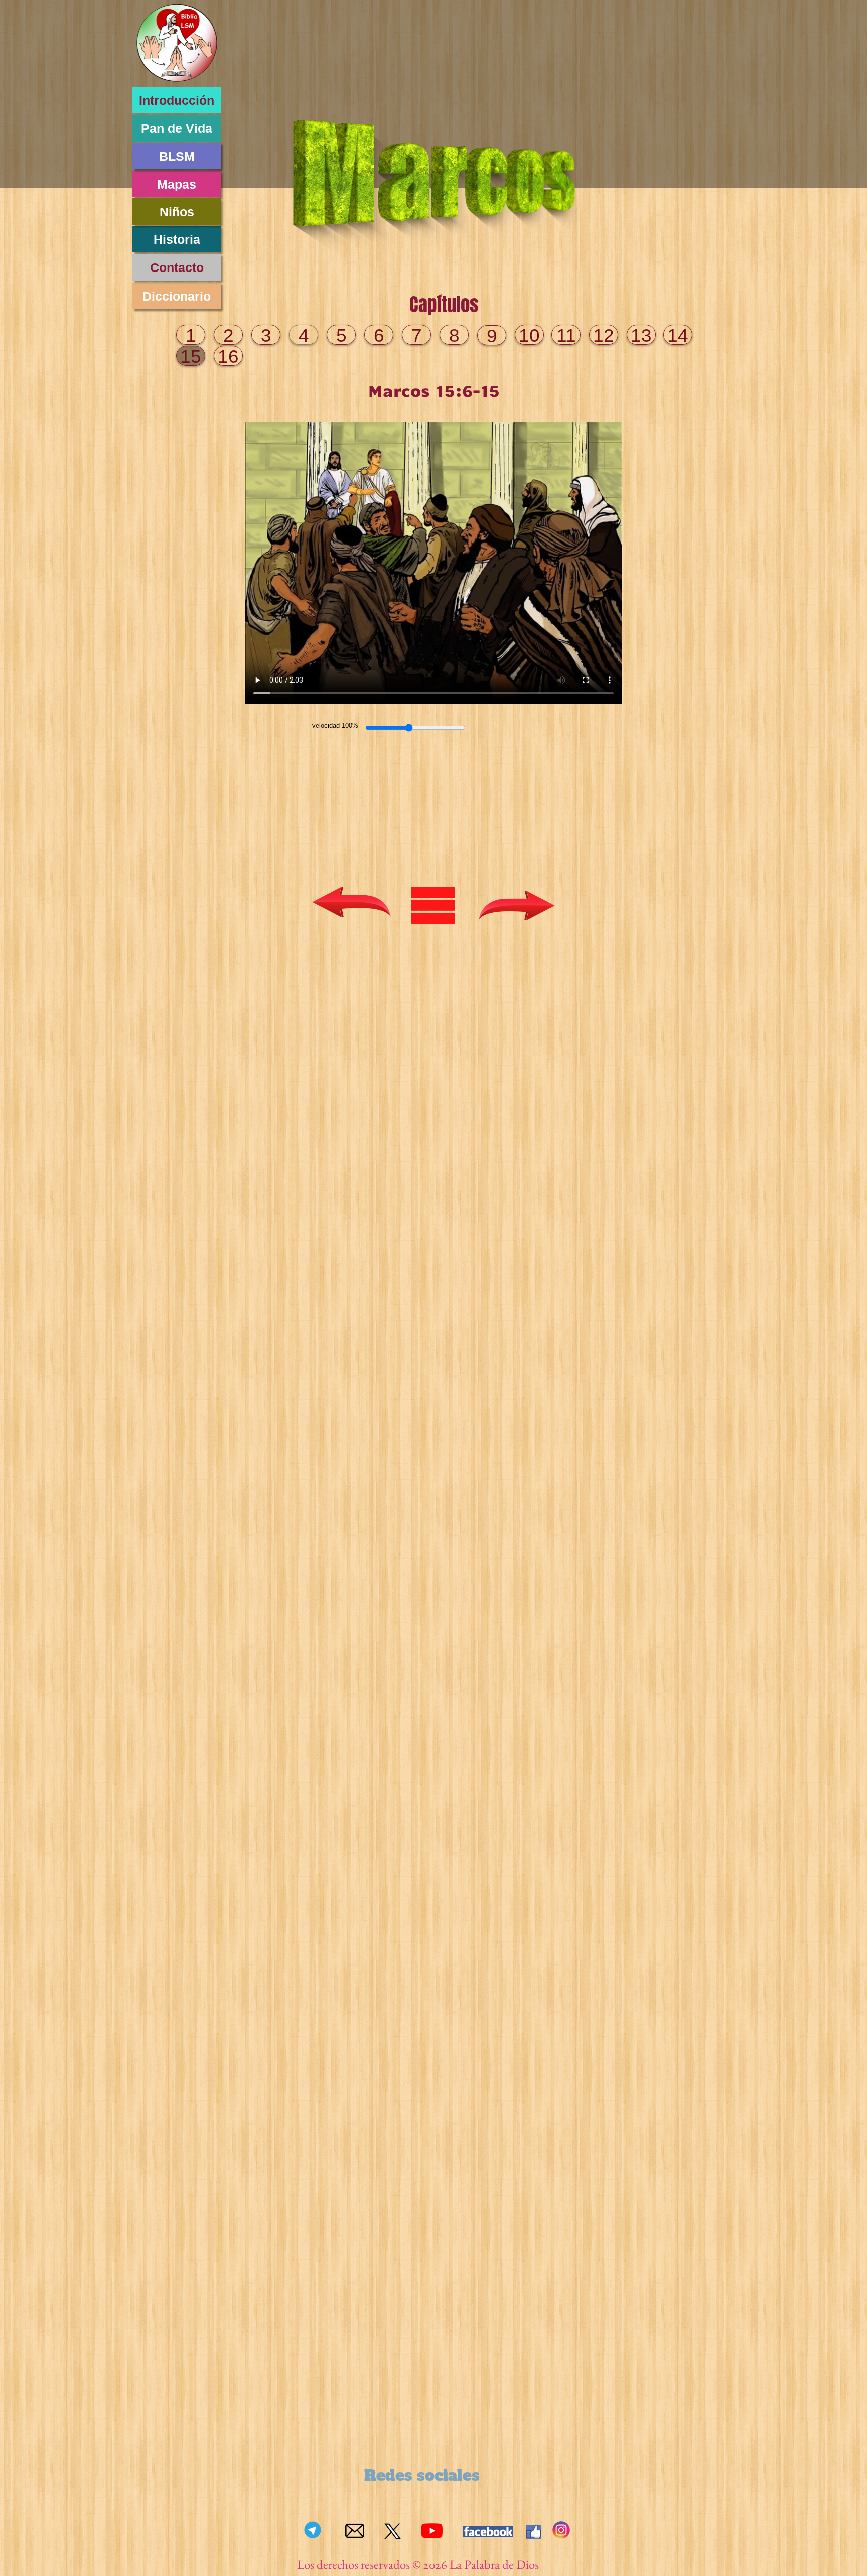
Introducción (177, 100)
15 (191, 357)
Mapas (177, 184)
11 (566, 335)
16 (228, 357)
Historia (177, 239)
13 (641, 335)
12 (604, 335)
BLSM (177, 156)
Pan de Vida (177, 128)
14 (678, 335)
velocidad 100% (335, 725)
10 (529, 335)
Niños (177, 212)
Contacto (177, 267)
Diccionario (177, 296)
